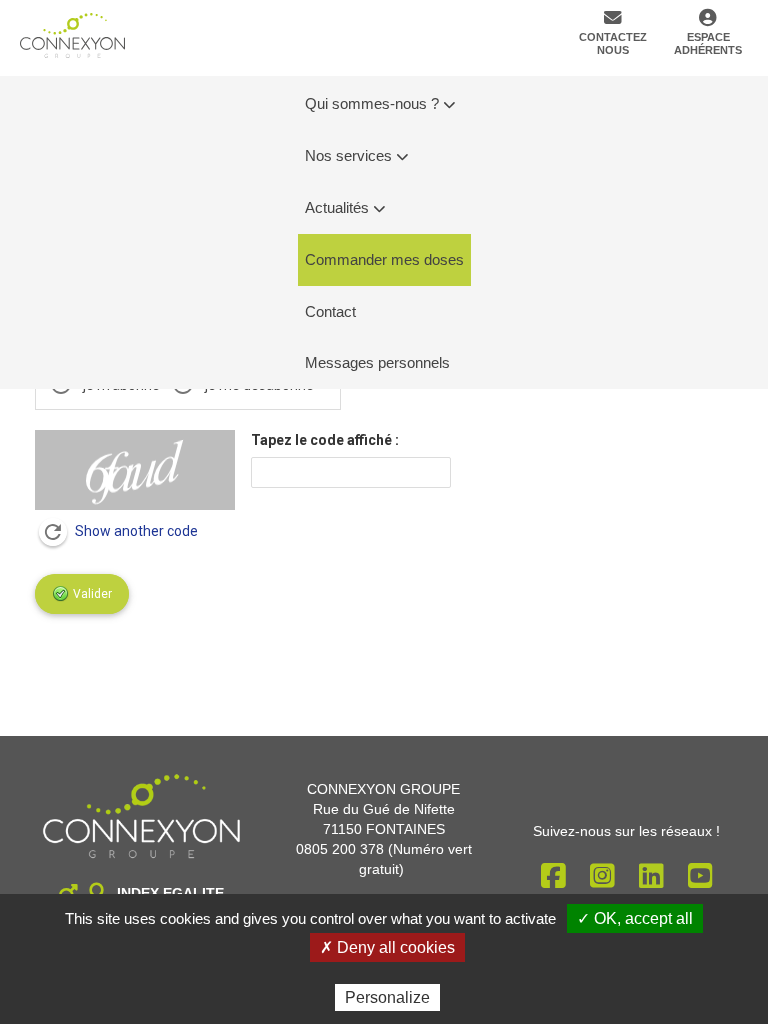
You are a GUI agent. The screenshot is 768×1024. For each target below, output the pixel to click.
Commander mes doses (384, 259)
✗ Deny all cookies (387, 947)
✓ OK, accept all (635, 918)
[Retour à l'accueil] (72, 35)
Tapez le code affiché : (325, 440)
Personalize (387, 997)
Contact (330, 311)
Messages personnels (377, 362)
